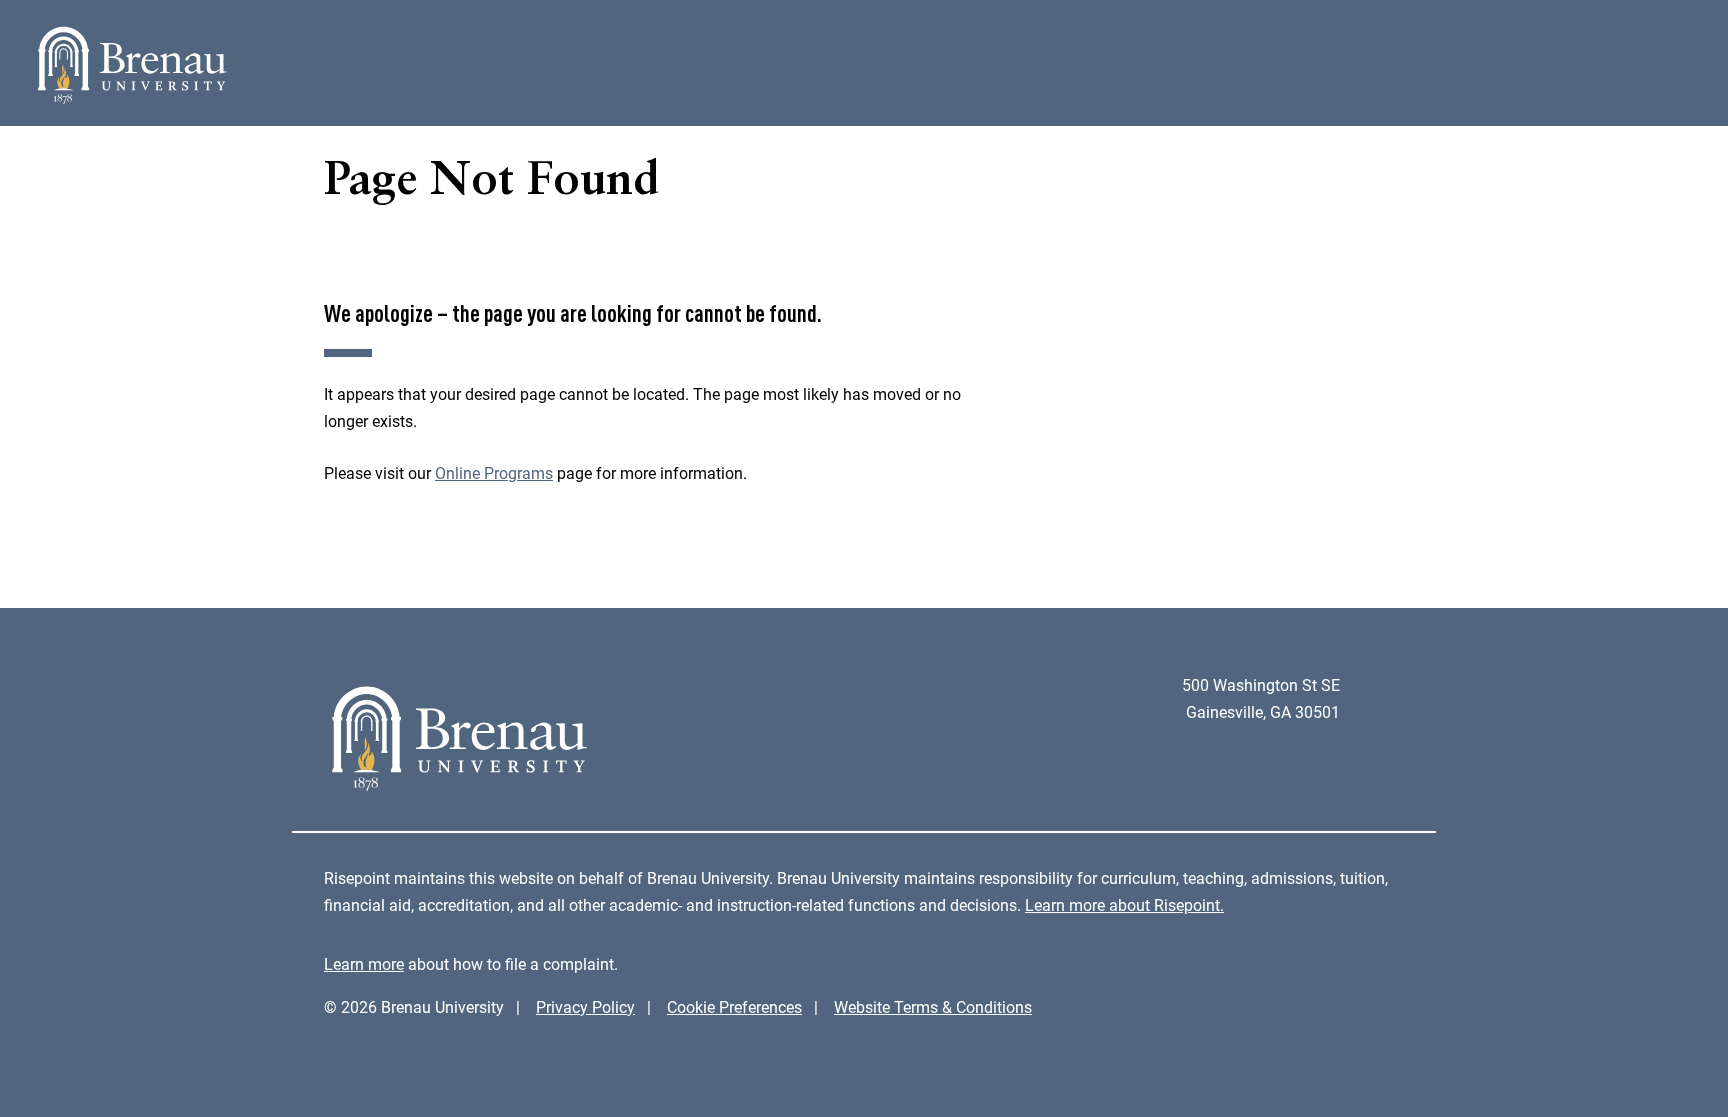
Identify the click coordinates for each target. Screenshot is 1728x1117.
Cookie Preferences (734, 1007)
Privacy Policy (585, 1007)
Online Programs (494, 473)
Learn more (364, 964)
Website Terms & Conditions (933, 1007)
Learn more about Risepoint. (1124, 905)
